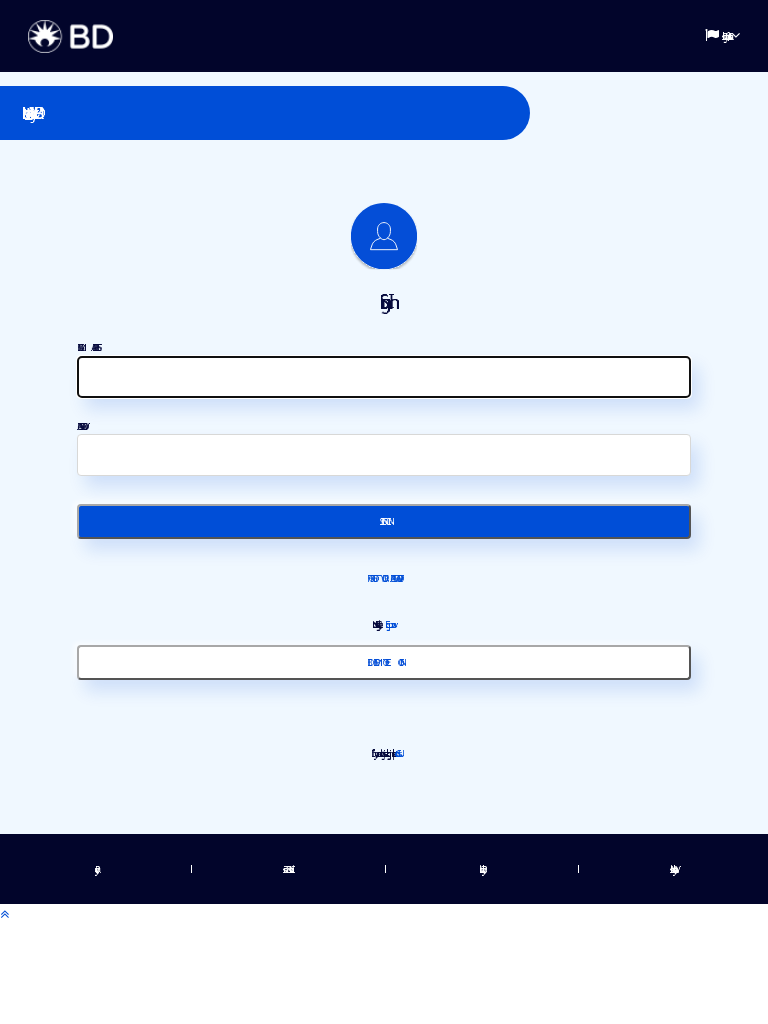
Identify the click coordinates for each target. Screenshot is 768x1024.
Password (80, 426)
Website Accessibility (672, 869)
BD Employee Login (384, 662)
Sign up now (388, 624)
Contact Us (396, 753)
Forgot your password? (384, 578)
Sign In (384, 521)
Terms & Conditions (286, 869)
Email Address (88, 347)
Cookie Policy (480, 869)
